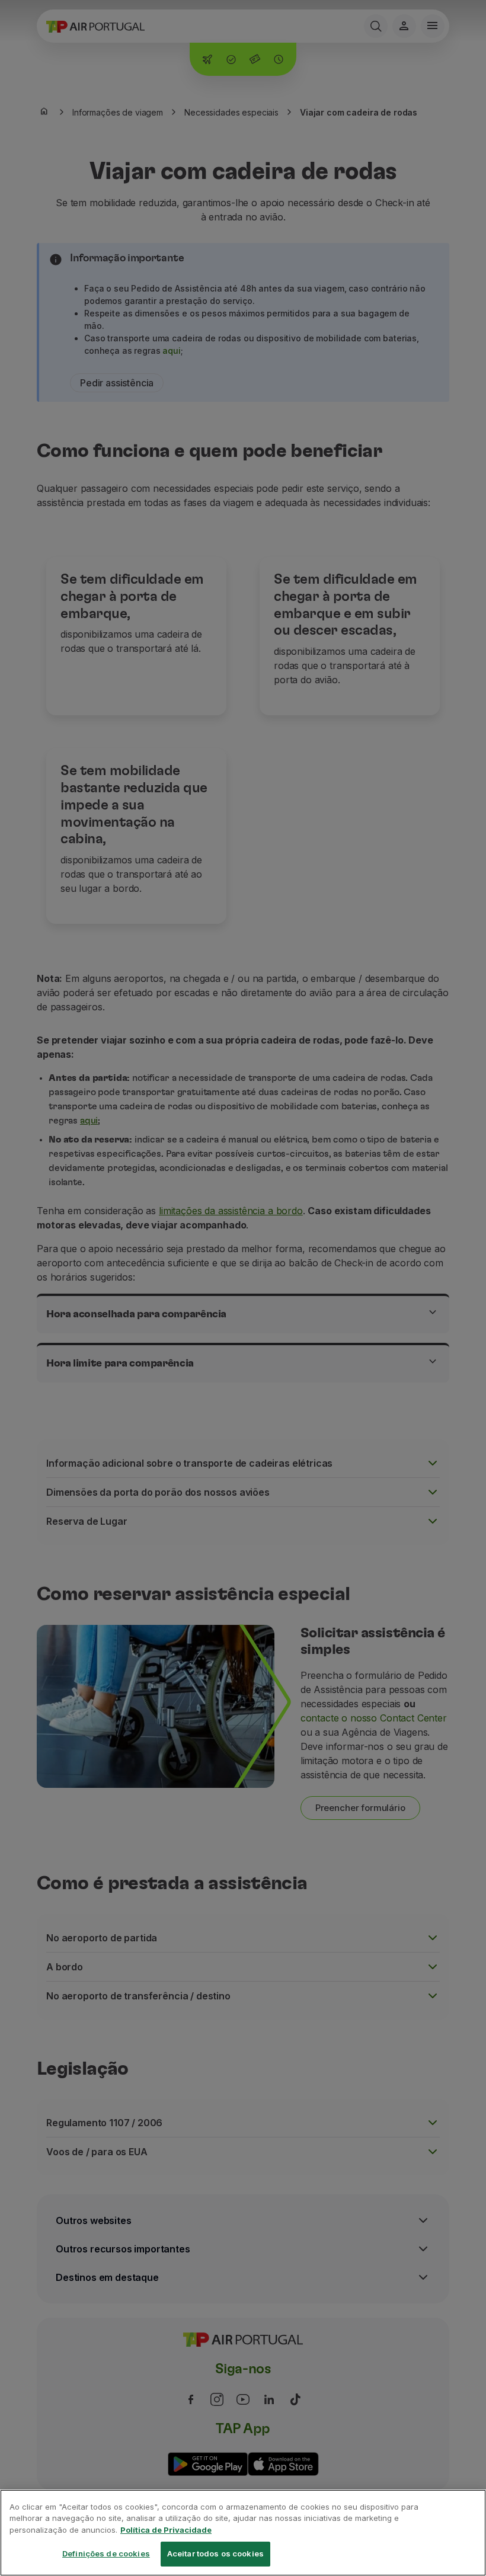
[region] (243, 2533)
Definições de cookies (106, 2553)
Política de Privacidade (166, 2530)
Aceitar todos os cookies (215, 2553)
